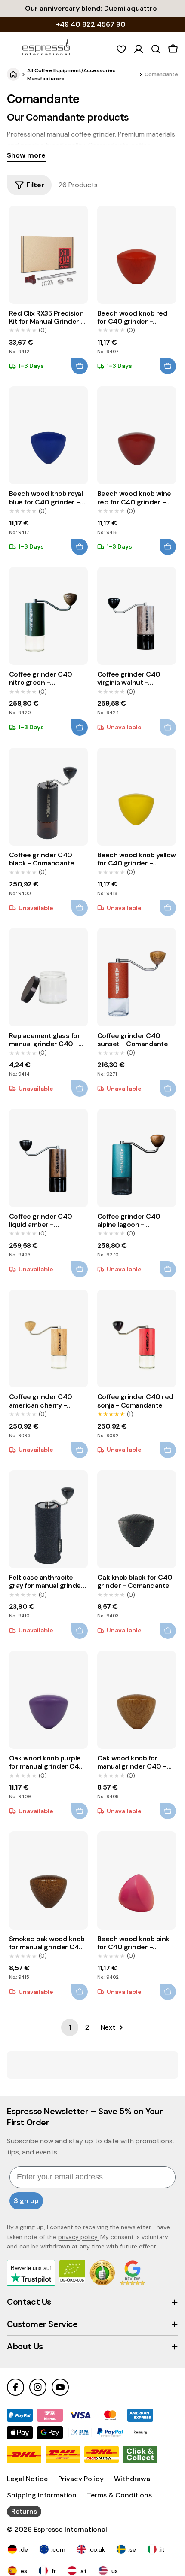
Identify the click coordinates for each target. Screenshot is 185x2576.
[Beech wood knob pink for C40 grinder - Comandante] (137, 1880)
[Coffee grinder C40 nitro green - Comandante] (48, 616)
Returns (24, 2511)
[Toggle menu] (12, 49)
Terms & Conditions (119, 2495)
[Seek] (156, 49)
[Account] (139, 49)
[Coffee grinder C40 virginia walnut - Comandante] (137, 616)
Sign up (26, 2201)
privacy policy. (78, 2237)
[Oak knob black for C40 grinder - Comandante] (137, 1519)
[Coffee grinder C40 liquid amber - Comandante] (48, 1158)
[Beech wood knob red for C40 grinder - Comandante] (137, 255)
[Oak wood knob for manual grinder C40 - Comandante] (137, 1700)
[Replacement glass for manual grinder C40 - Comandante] (48, 977)
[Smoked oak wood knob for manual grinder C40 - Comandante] (48, 1880)
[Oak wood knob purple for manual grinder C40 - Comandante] (48, 1700)
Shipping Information (42, 2495)
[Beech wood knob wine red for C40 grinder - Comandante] (137, 435)
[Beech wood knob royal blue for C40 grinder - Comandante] (48, 435)
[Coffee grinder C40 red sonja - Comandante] (137, 1338)
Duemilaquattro (131, 8)
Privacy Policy (81, 2479)
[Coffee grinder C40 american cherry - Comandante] (48, 1338)
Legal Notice (27, 2479)
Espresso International (70, 2529)
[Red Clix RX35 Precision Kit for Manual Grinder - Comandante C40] (48, 255)
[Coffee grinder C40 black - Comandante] (48, 797)
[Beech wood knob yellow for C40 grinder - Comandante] (137, 797)
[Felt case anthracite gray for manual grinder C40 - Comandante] (48, 1519)
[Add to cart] (80, 366)
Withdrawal (133, 2479)
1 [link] (70, 2027)
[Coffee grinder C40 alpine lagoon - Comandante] (137, 1158)
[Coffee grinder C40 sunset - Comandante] (137, 977)
